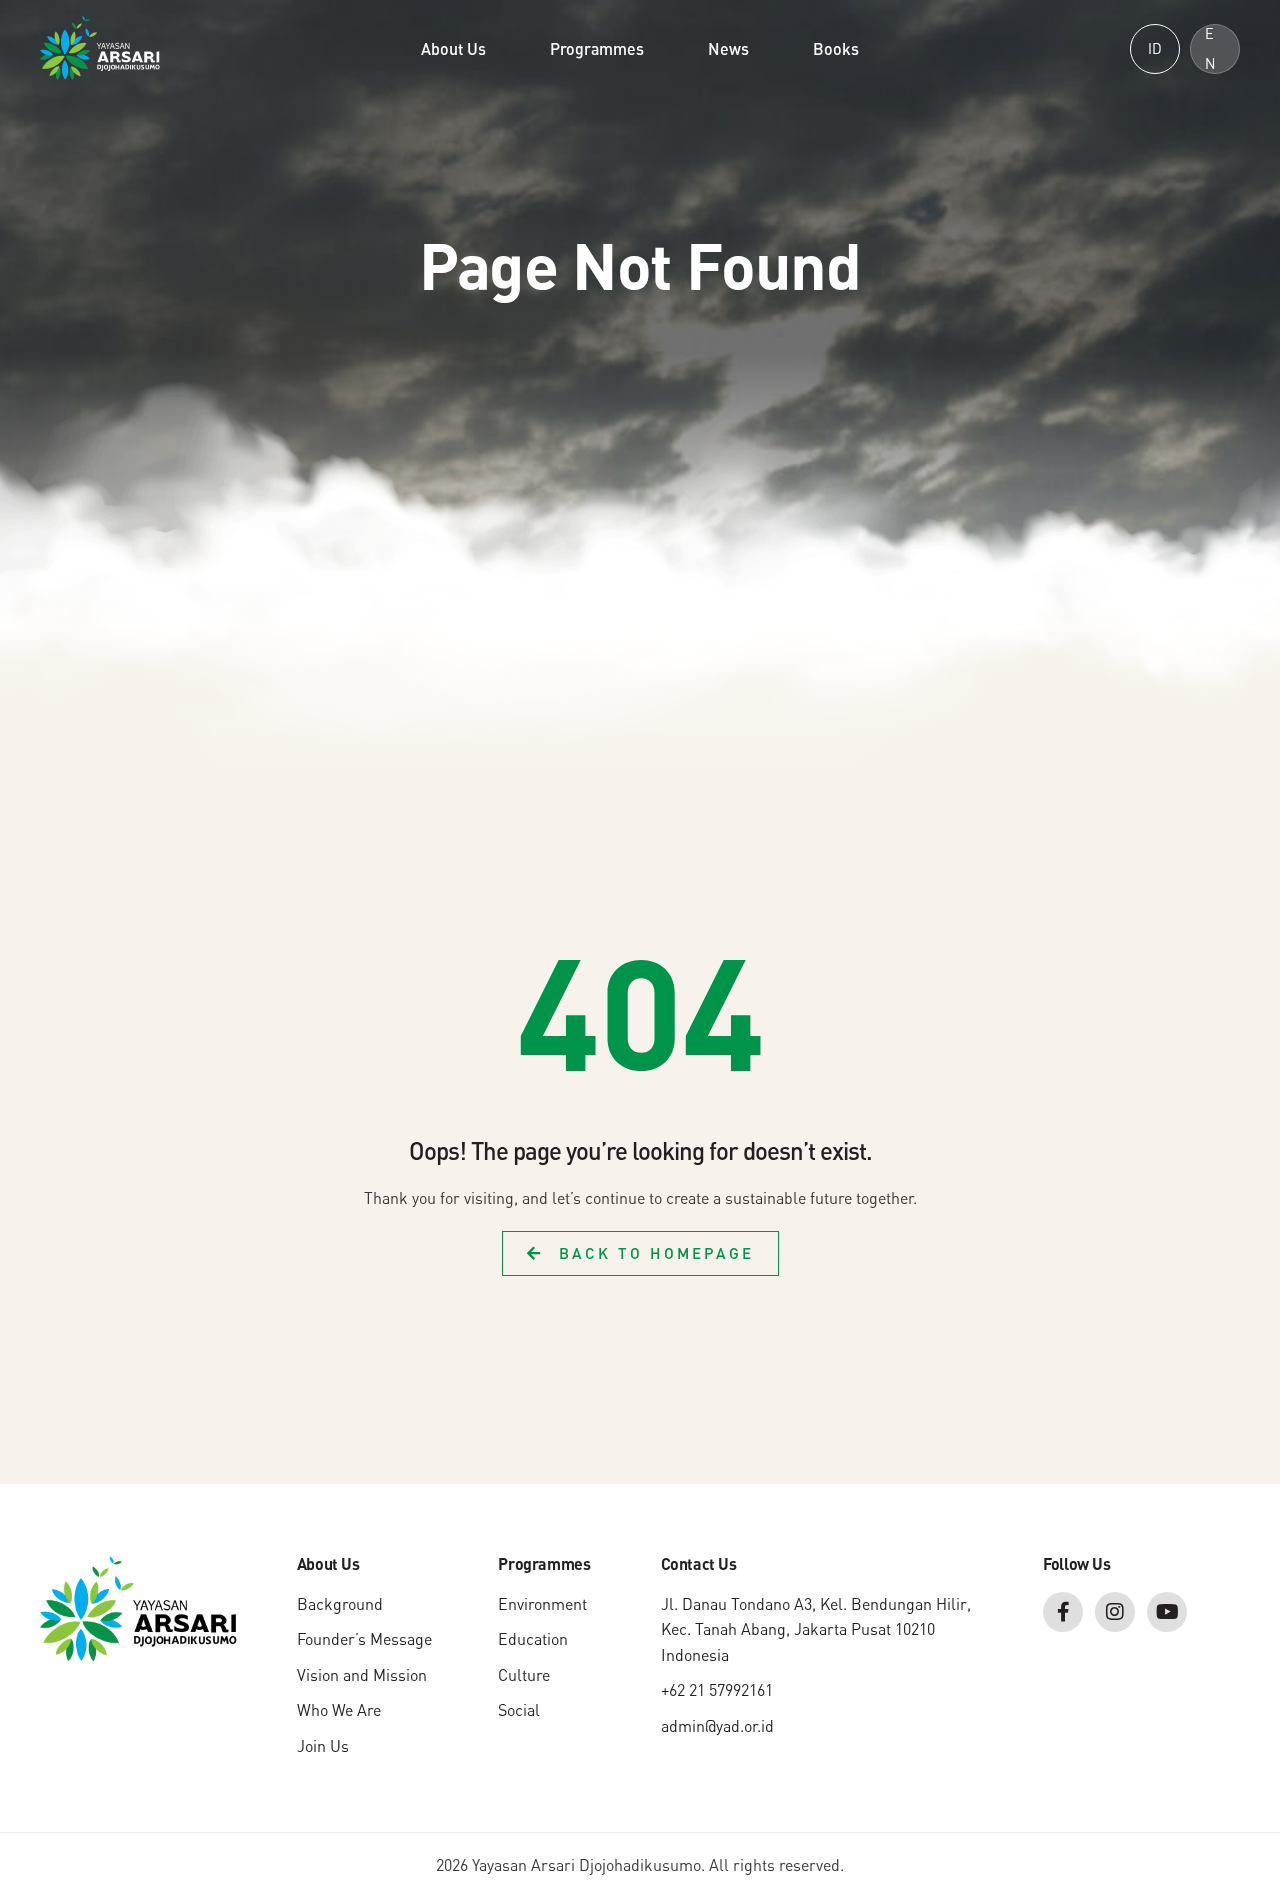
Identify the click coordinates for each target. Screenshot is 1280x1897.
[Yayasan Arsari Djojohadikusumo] (100, 46)
